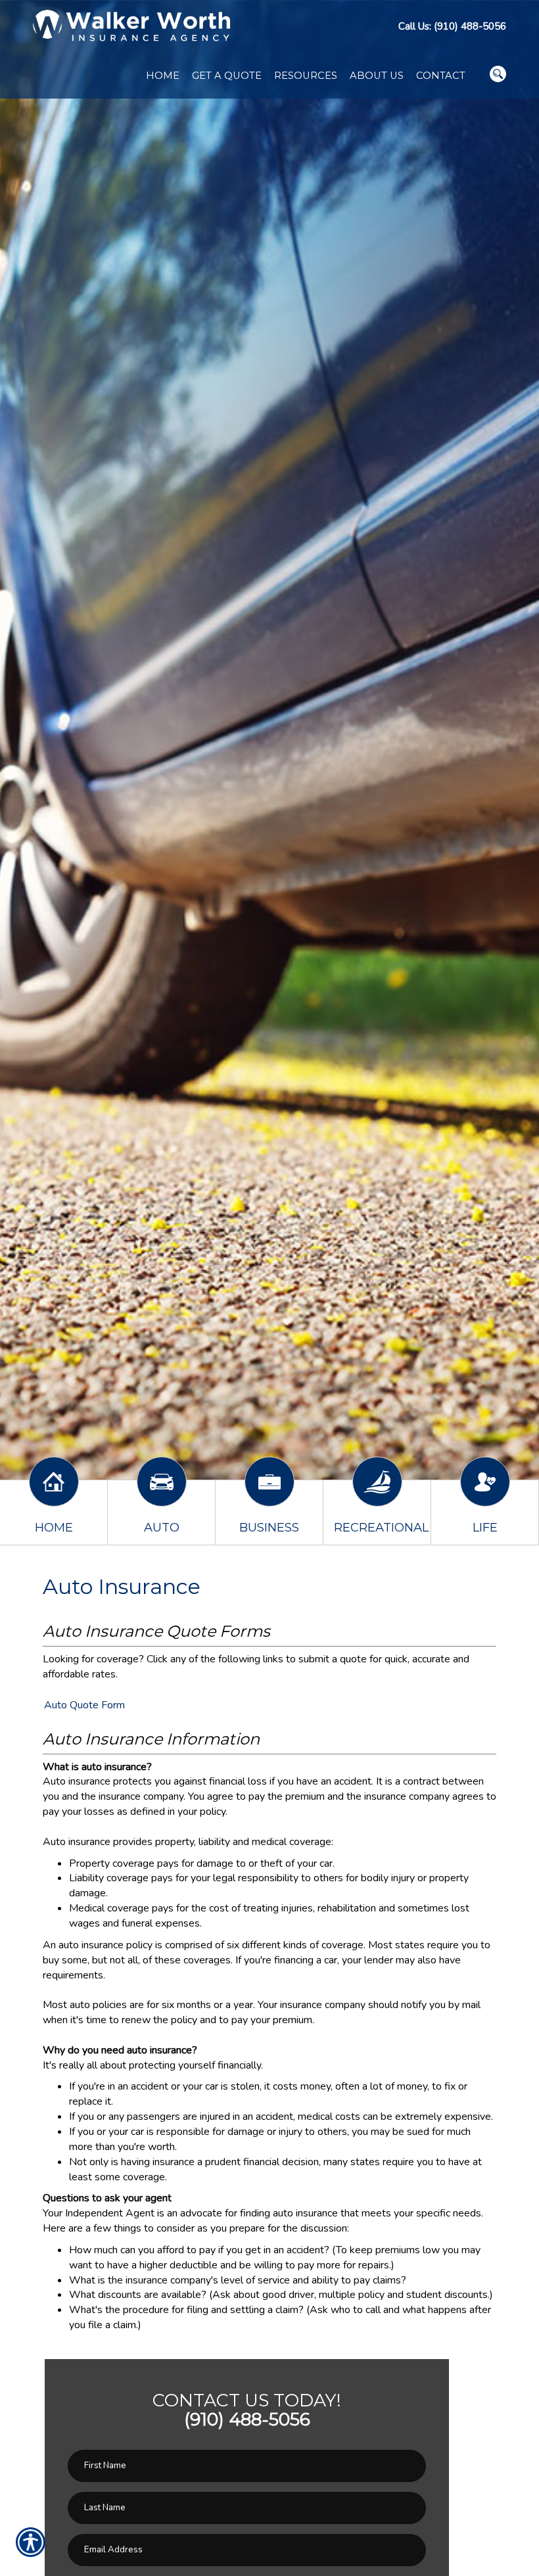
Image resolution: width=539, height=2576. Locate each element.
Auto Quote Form (84, 1705)
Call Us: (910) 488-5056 (452, 26)
